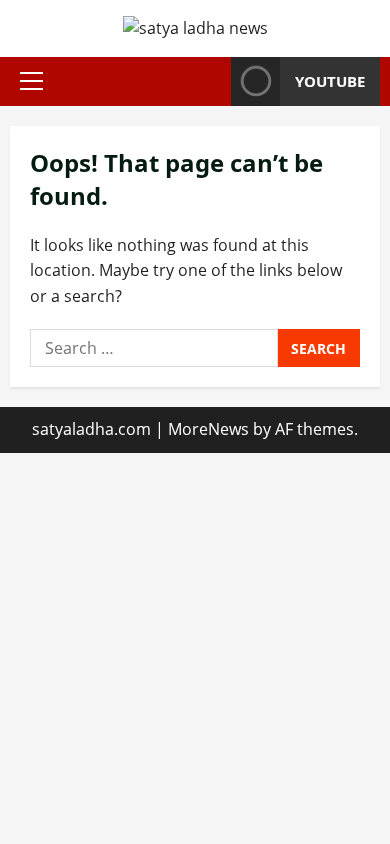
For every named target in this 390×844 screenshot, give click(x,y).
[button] (31, 81)
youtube (330, 81)
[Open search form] (210, 81)
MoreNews (208, 429)
